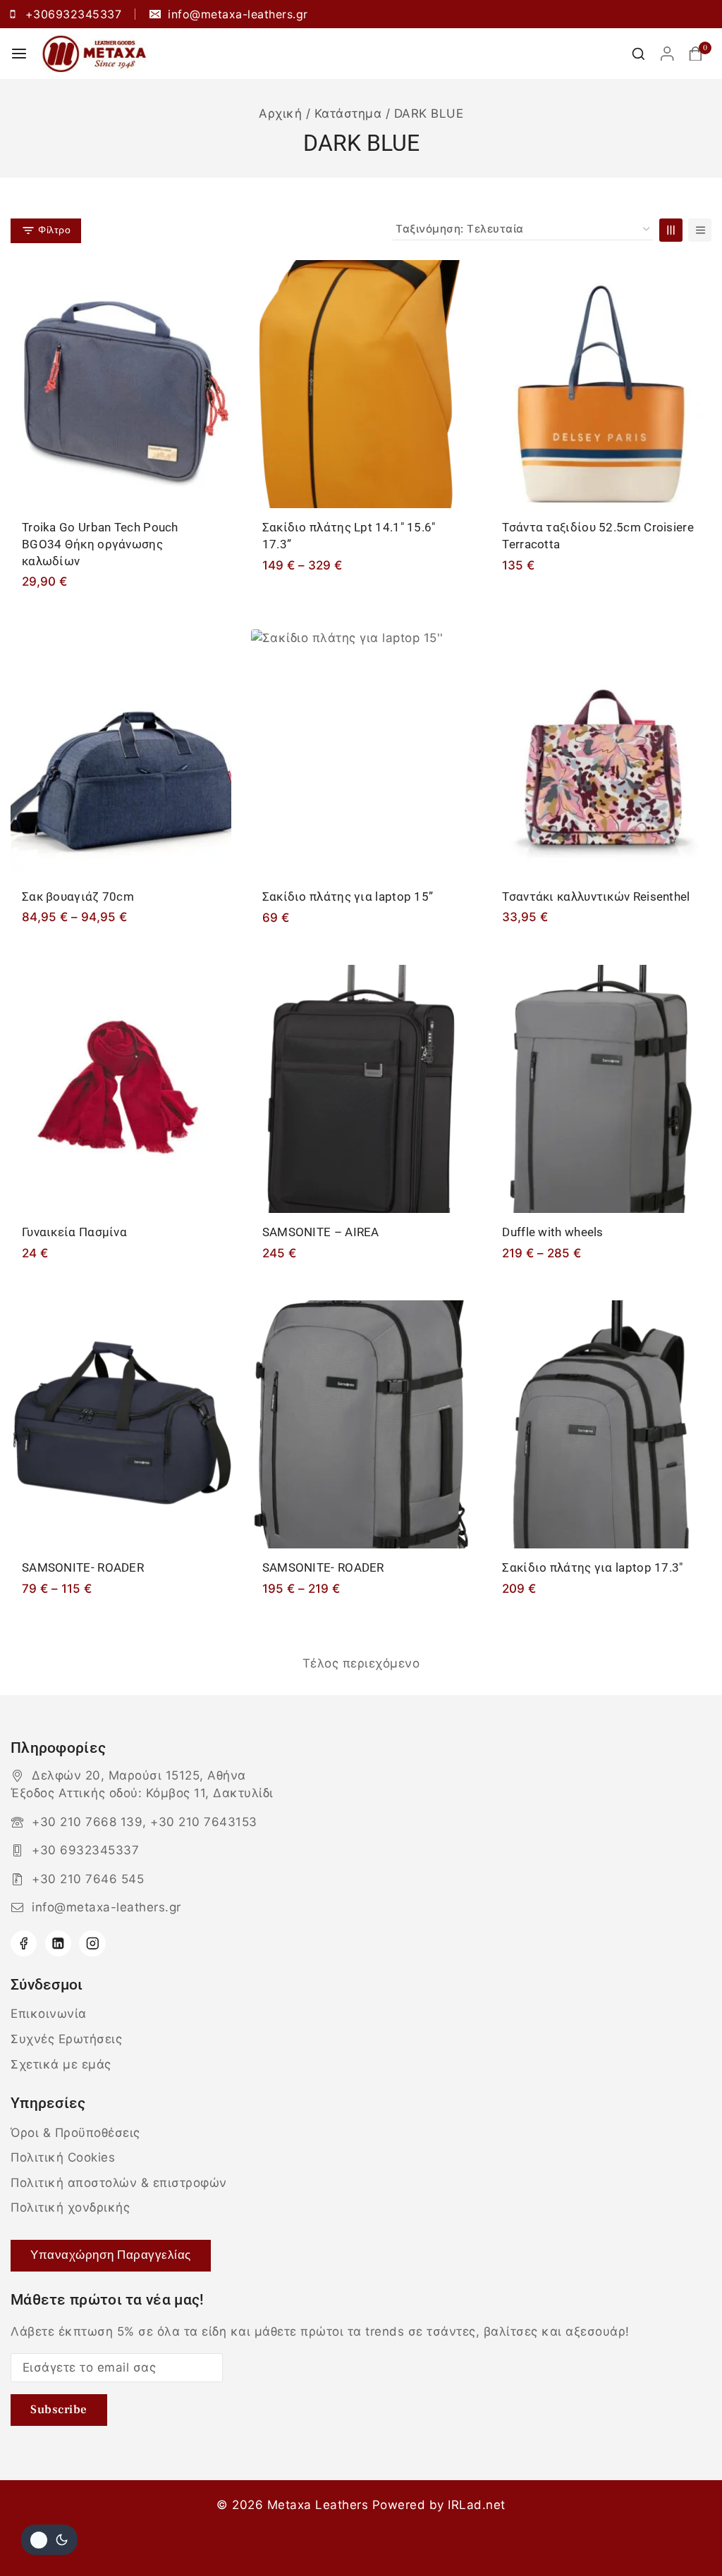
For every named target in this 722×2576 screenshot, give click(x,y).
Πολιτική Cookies (63, 2157)
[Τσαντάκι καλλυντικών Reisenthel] (601, 753)
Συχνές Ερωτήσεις (66, 2039)
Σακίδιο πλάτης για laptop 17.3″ (592, 1567)
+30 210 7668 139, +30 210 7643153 (145, 1822)
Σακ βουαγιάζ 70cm (78, 896)
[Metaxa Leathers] (94, 53)
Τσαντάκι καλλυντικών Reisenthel (596, 896)
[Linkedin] (58, 1943)
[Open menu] (19, 54)
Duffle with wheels (552, 1232)
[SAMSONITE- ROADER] (121, 1424)
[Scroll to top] (685, 2532)
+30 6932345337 (85, 1850)
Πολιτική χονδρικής (70, 2207)
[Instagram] (92, 1943)
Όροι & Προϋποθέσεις (75, 2133)
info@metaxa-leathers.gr (106, 1907)
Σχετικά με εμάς (61, 2064)
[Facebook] (24, 1943)
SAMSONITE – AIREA (321, 1232)
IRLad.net (477, 2505)
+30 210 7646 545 (88, 1879)
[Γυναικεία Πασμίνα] (121, 1089)
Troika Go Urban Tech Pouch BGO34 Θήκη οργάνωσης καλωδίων (100, 544)
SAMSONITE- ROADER (83, 1567)
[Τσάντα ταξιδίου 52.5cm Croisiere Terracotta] (601, 384)
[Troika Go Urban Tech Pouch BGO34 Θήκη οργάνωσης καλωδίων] (121, 384)
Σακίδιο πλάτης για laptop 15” (348, 896)
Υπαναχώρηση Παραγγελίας (111, 2255)
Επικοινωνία (49, 2014)
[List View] (700, 230)
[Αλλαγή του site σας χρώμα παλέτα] (49, 2540)
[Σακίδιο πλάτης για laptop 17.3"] (601, 1424)
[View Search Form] (638, 54)
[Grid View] (671, 230)
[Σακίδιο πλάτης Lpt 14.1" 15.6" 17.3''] (361, 384)
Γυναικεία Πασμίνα (74, 1232)
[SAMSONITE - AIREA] (361, 1089)
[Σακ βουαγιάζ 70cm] (121, 753)
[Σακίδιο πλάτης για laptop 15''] (361, 753)
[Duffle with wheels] (601, 1089)
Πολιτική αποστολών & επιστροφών (119, 2183)
